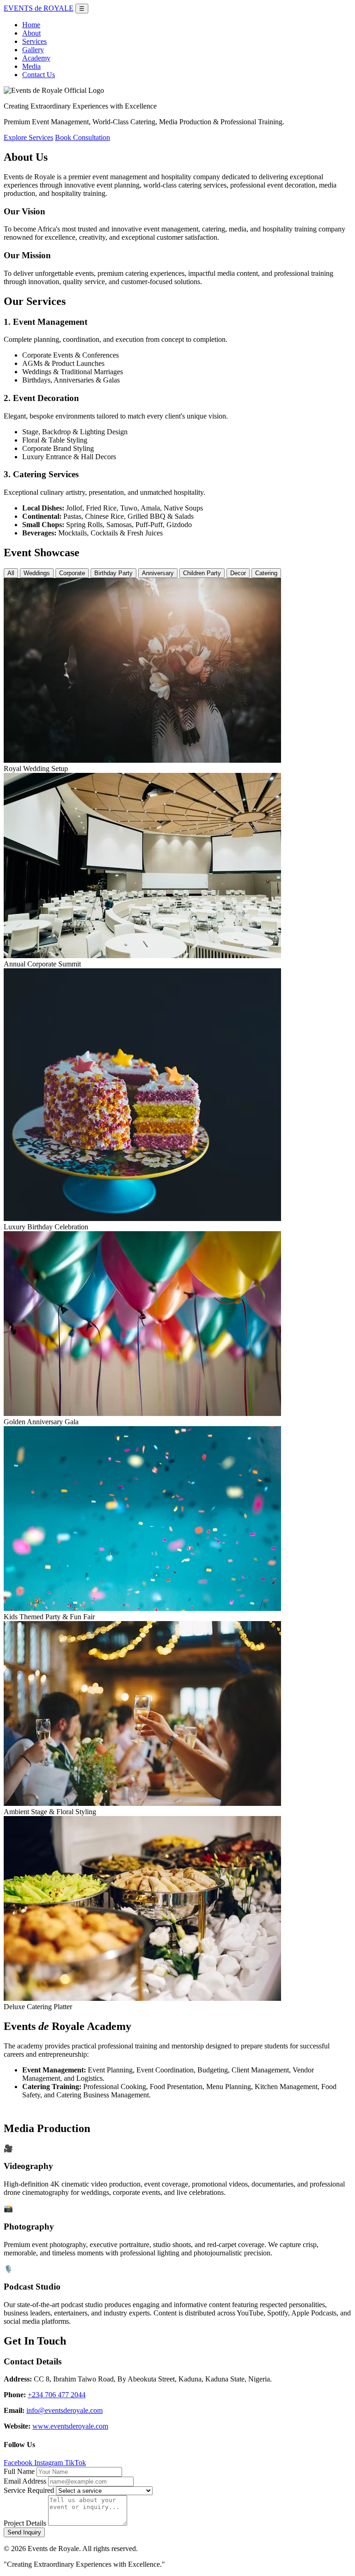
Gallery (33, 50)
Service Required (29, 2490)
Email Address (25, 2481)
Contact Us (39, 75)
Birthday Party (113, 573)
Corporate (72, 573)
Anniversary (158, 573)
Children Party (202, 573)
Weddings (37, 573)
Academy (36, 58)
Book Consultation (83, 137)
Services (34, 41)
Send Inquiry (24, 2532)
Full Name (19, 2471)
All (11, 573)
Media (31, 66)
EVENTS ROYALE (39, 8)
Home (31, 25)
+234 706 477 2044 (57, 2395)
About (31, 33)
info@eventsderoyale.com (64, 2410)
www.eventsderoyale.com (70, 2426)
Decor (238, 573)
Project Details (25, 2523)
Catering (266, 573)
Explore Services (28, 137)
